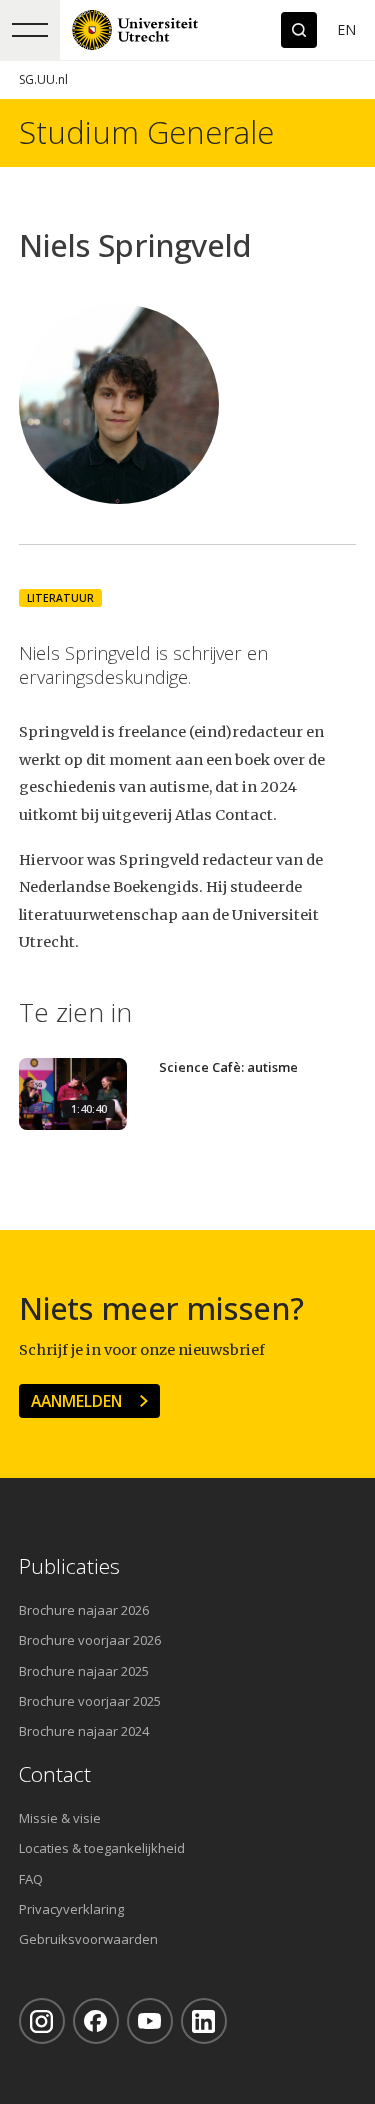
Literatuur (60, 598)
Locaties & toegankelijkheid (102, 1848)
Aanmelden (76, 1401)
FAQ (31, 1879)
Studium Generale (146, 132)
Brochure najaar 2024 (84, 1731)
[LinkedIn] (204, 2021)
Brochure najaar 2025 (84, 1671)
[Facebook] (96, 2021)
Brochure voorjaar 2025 (90, 1701)
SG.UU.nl (43, 79)
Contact (55, 1774)
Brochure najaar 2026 (84, 1610)
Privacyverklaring (71, 1909)
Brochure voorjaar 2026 (90, 1640)
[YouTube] (150, 2021)
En (346, 29)
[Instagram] (42, 2021)
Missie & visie (60, 1818)
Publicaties (69, 1566)
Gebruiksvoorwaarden (88, 1939)
